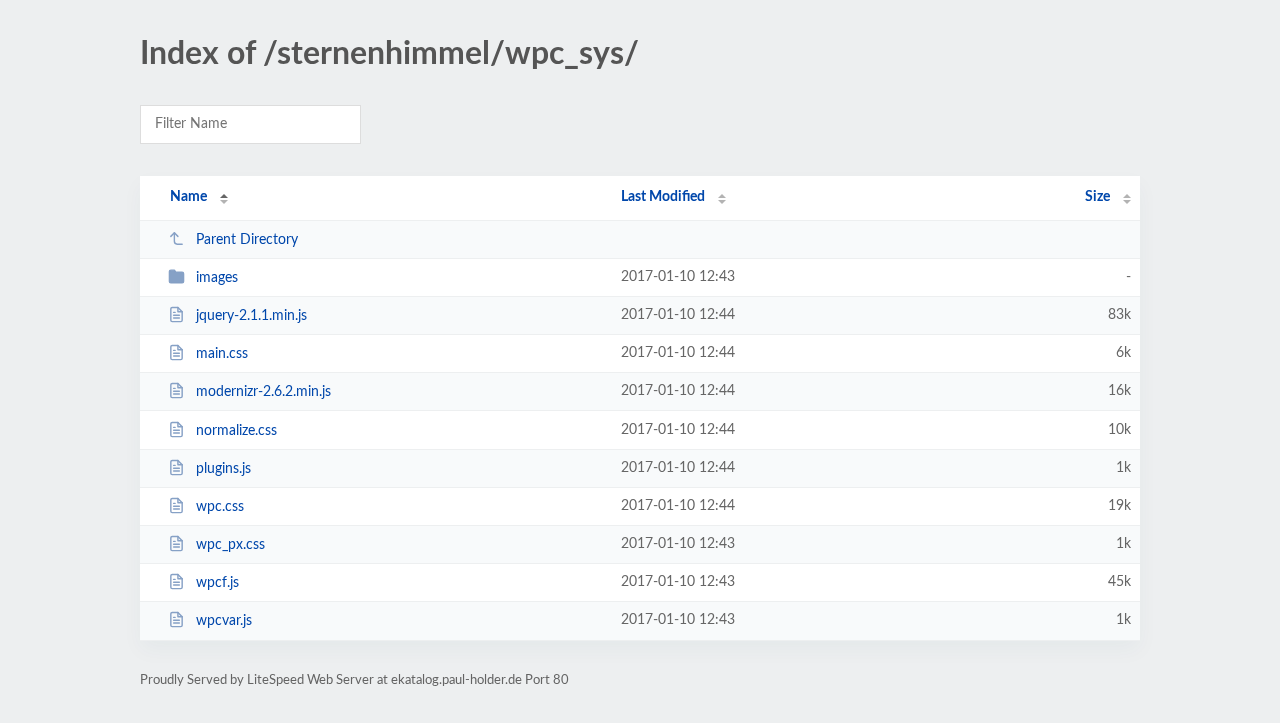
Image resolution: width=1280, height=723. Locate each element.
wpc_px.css (230, 545)
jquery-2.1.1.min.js (251, 316)
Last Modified (663, 197)
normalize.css (236, 431)
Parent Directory (247, 240)
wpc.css (220, 507)
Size (1097, 197)
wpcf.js (217, 583)
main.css (222, 354)
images (217, 278)
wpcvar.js (224, 621)
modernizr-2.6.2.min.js (263, 392)
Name (188, 197)
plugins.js (223, 469)
